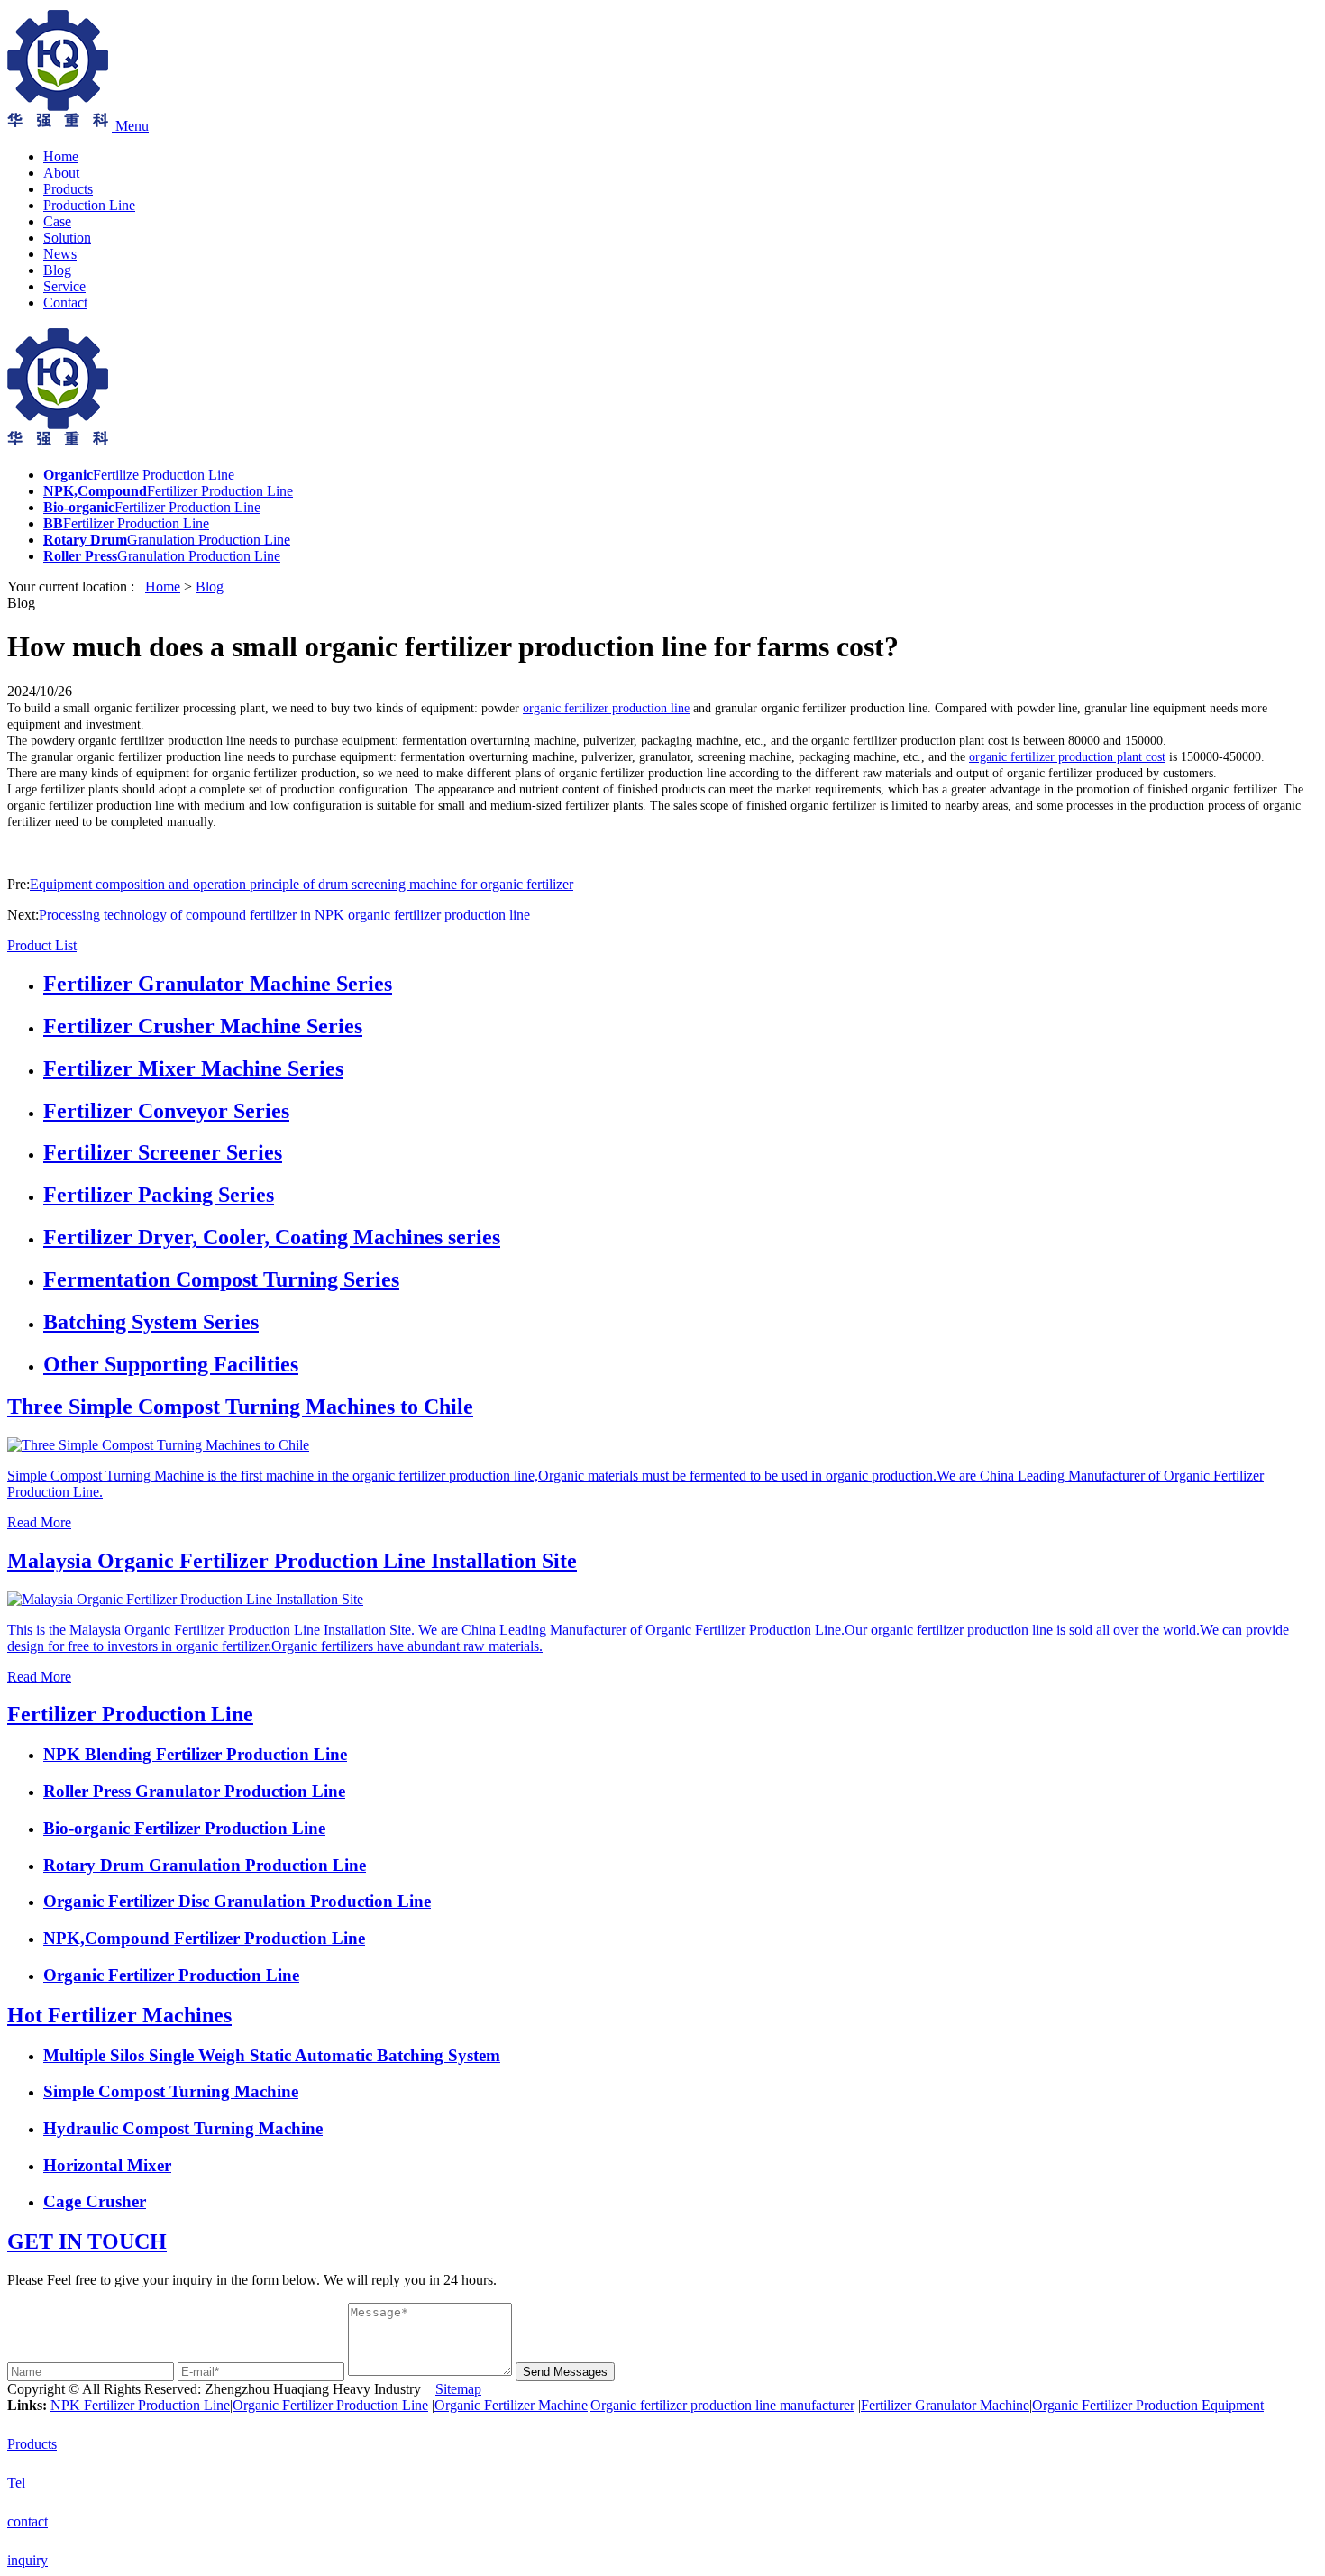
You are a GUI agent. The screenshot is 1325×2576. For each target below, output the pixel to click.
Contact (65, 303)
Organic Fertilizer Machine (511, 2405)
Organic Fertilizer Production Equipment (1148, 2405)
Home (61, 156)
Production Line (89, 205)
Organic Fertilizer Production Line (330, 2405)
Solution (67, 238)
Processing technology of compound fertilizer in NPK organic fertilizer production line (284, 915)
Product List (42, 945)
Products (68, 189)
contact (27, 2521)
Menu (132, 126)
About (61, 173)
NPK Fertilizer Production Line (140, 2405)
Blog (57, 270)
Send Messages (565, 2372)
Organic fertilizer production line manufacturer (722, 2405)
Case (57, 221)
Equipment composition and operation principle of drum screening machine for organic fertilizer (302, 884)
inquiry (27, 2560)
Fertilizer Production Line (130, 1714)
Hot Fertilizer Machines (119, 2015)
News (60, 254)
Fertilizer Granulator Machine (945, 2405)
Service (64, 286)
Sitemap (458, 2389)
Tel (16, 2483)
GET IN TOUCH (87, 2241)
